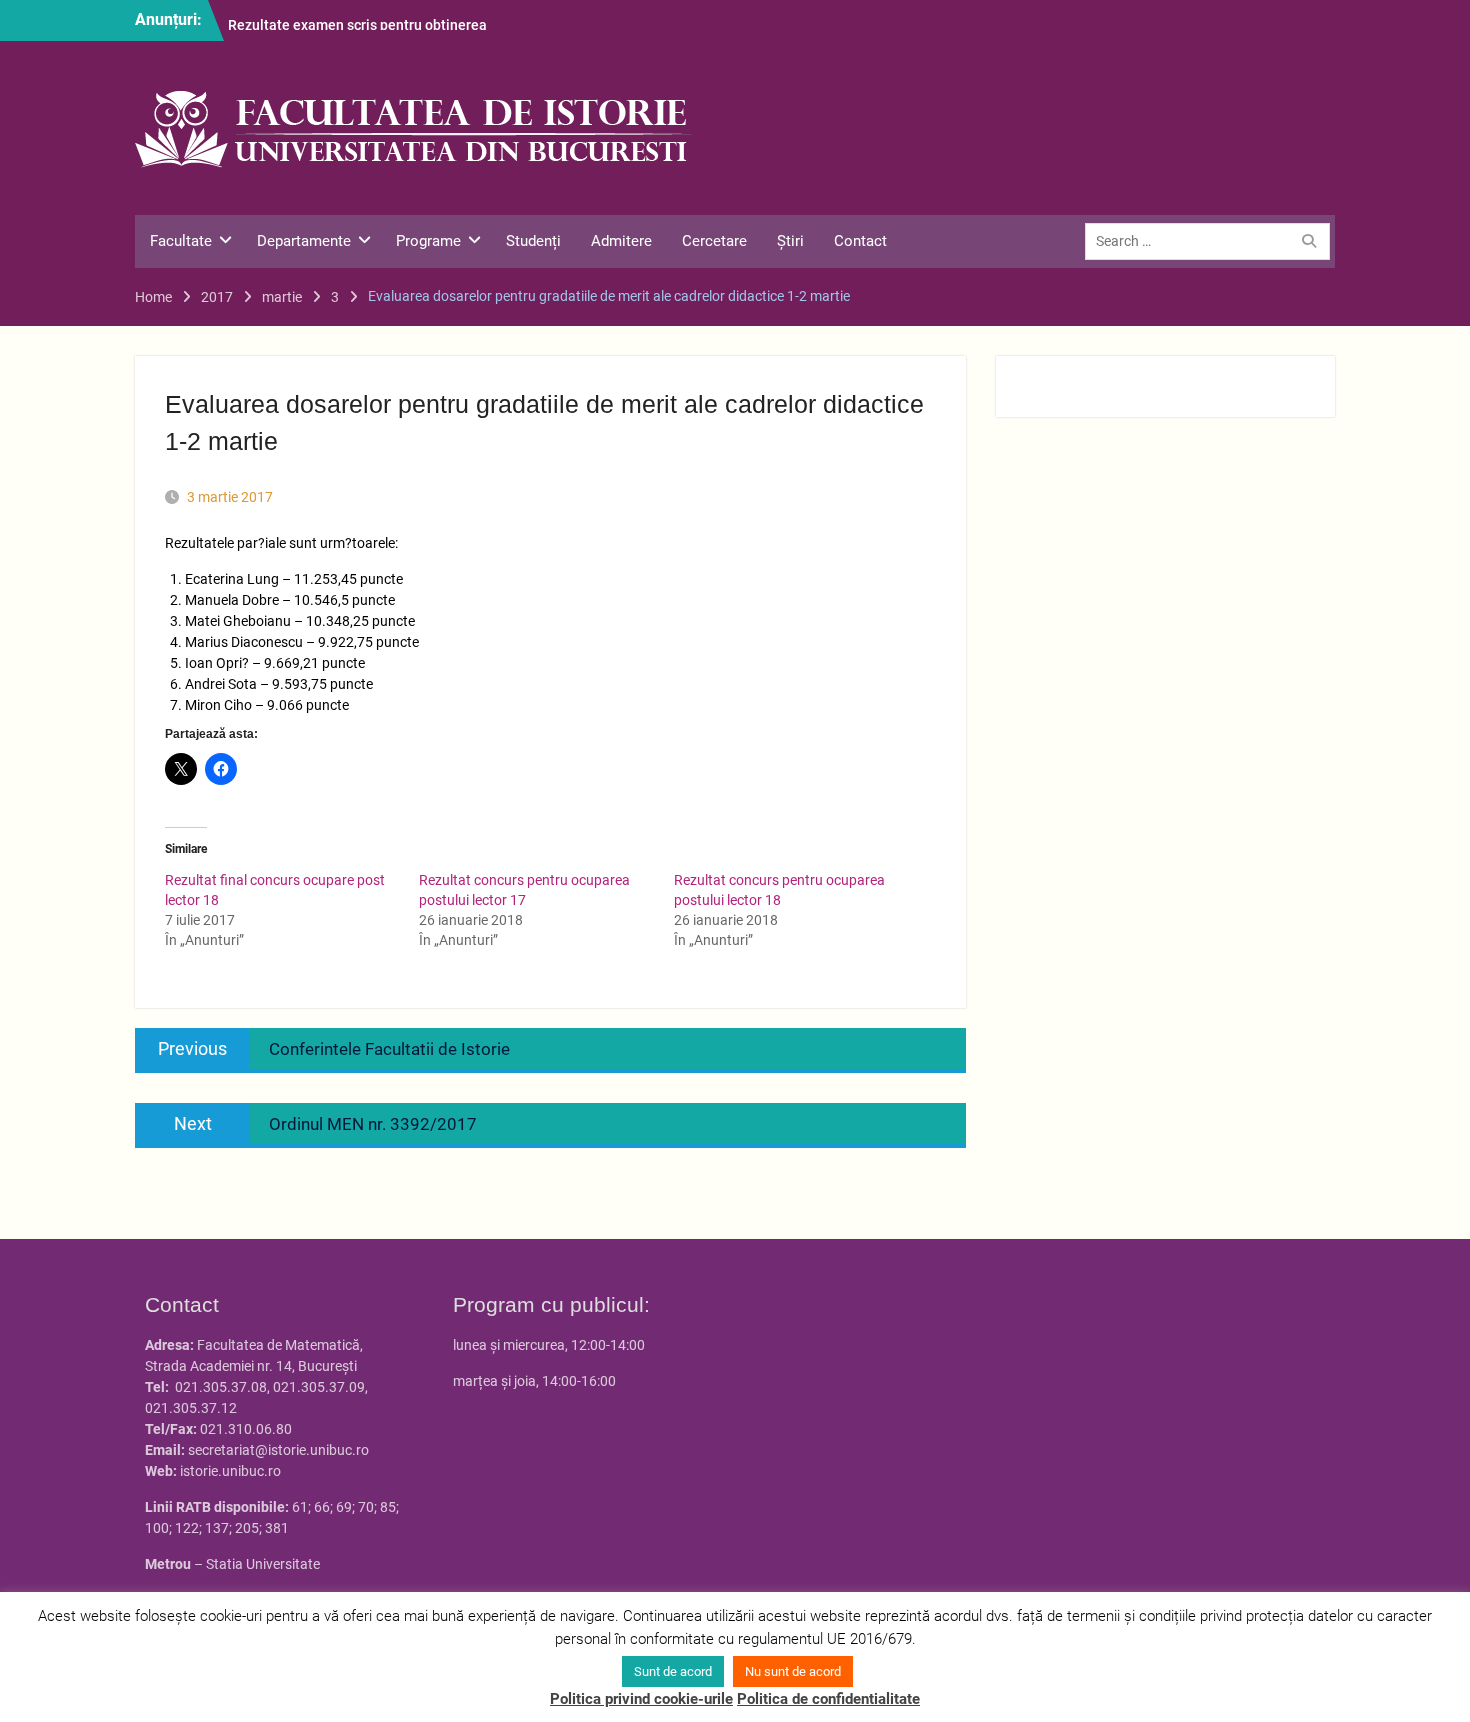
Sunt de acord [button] (673, 1671)
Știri (790, 241)
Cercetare (714, 241)
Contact (860, 241)
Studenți (533, 241)
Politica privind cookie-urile (641, 1699)
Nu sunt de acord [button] (793, 1671)
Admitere (621, 241)
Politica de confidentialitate (828, 1699)
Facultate (181, 241)
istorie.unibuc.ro (230, 1471)
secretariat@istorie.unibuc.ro (278, 1450)
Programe (428, 241)
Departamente (304, 241)
